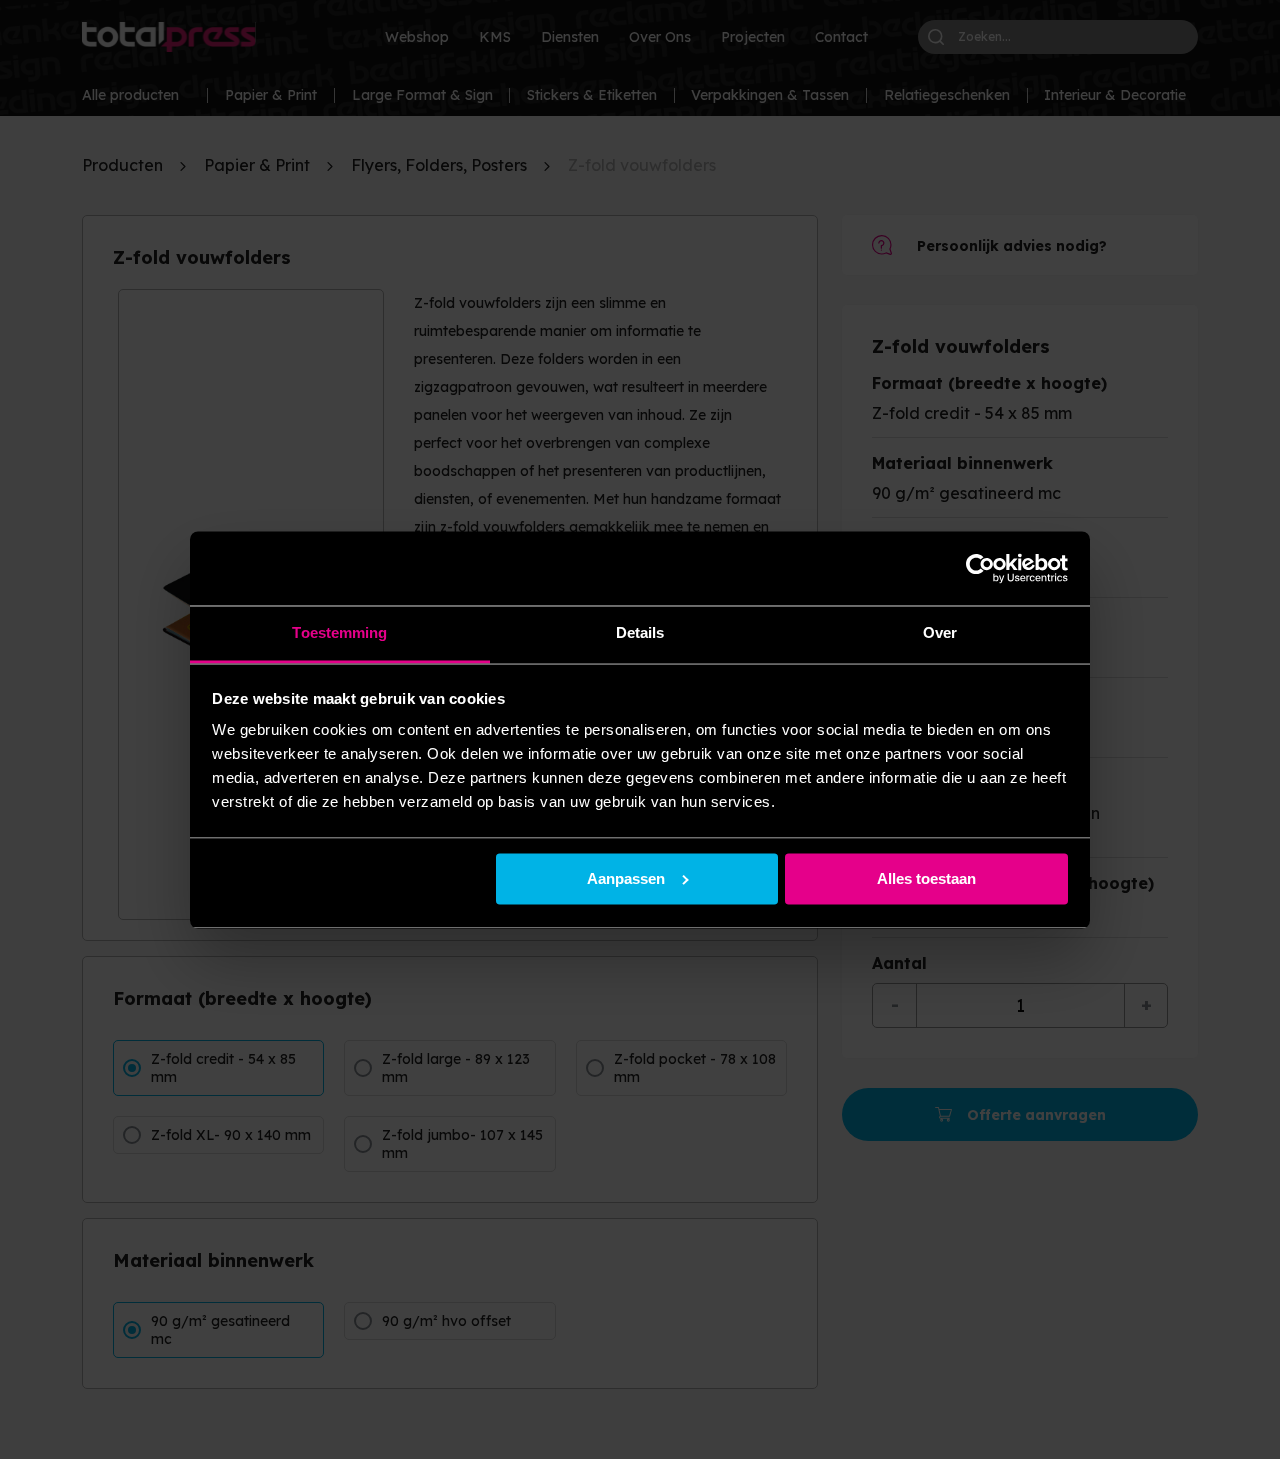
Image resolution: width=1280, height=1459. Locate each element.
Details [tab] (640, 633)
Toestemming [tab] (339, 633)
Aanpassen (626, 878)
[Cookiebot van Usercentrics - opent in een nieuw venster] (980, 568)
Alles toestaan (926, 878)
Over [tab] (940, 633)
